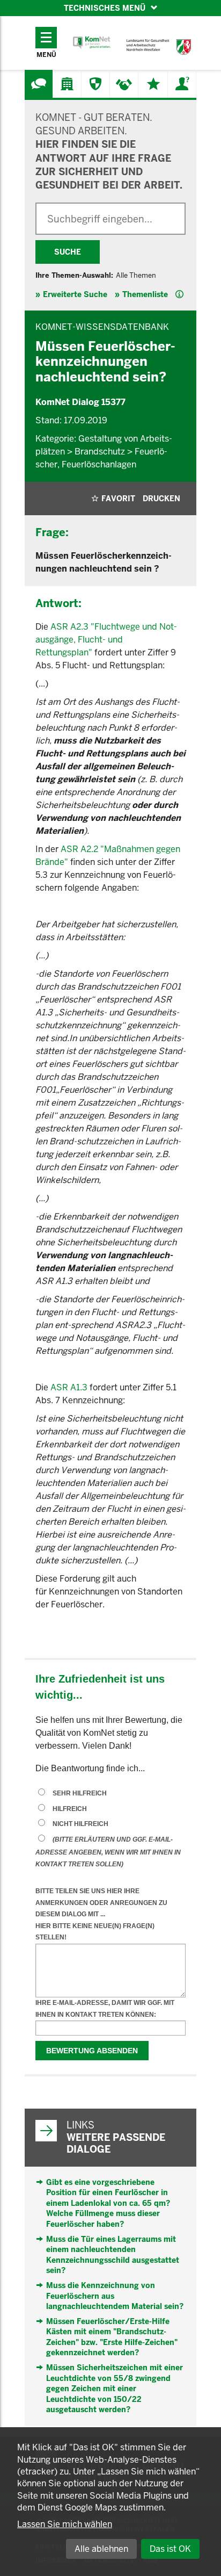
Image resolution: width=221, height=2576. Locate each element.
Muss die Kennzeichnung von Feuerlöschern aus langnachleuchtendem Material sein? (115, 2296)
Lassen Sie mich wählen (65, 2524)
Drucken (161, 499)
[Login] (182, 84)
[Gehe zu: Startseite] (92, 43)
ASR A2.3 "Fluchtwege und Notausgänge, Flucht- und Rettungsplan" (106, 640)
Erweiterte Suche (75, 294)
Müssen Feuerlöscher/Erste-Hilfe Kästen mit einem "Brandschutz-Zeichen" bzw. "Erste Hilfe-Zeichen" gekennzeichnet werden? (112, 2337)
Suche (68, 252)
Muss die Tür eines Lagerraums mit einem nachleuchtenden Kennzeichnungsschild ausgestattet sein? (113, 2255)
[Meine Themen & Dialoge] (153, 84)
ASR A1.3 (69, 1387)
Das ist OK (170, 2549)
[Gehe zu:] (39, 84)
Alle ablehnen (101, 2549)
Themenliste (145, 294)
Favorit (118, 499)
